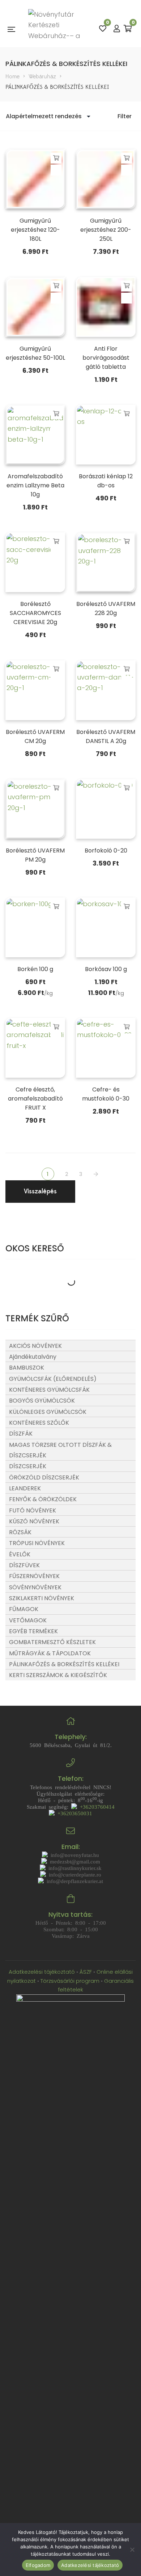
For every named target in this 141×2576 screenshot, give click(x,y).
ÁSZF (86, 1972)
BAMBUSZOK (27, 1368)
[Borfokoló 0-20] (106, 809)
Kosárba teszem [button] (56, 158)
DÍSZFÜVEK (24, 1565)
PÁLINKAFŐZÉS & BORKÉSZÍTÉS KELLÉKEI (64, 1664)
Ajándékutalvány (33, 1357)
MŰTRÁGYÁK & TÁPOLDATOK (50, 1653)
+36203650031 (73, 1813)
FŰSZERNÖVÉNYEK (34, 1576)
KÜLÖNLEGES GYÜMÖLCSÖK (48, 1412)
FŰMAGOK (24, 1609)
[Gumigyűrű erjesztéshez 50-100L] (35, 307)
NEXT (97, 1174)
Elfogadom (38, 2565)
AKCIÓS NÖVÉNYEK (35, 1346)
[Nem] (132, 2550)
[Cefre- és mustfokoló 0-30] (106, 1048)
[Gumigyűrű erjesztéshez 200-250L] (106, 179)
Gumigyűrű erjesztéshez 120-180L (35, 230)
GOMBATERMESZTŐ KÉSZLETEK (52, 1642)
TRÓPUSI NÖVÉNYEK (37, 1543)
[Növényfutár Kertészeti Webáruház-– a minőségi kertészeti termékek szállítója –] (57, 29)
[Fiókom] (117, 29)
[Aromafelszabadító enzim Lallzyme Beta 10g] (35, 435)
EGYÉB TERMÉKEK (33, 1631)
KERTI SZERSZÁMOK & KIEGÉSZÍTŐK (58, 1675)
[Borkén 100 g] (35, 927)
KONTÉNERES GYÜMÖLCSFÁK (49, 1390)
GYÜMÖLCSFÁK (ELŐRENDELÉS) (53, 1379)
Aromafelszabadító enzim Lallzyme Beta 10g (35, 485)
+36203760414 (96, 1806)
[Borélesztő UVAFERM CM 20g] (35, 690)
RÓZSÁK (20, 1532)
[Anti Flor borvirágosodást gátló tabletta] (106, 307)
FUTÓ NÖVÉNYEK (33, 1510)
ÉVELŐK (20, 1554)
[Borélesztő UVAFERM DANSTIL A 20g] (106, 690)
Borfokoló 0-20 (106, 851)
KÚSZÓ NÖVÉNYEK (34, 1521)
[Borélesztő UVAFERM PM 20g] (35, 809)
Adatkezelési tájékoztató (42, 1972)
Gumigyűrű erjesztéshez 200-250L (106, 230)
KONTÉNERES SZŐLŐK (39, 1423)
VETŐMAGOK (28, 1620)
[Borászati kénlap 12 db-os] (106, 435)
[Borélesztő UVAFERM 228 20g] (106, 562)
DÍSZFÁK (21, 1434)
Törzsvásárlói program (70, 1981)
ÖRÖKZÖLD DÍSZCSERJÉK (44, 1477)
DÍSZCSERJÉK (28, 1466)
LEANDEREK (25, 1488)
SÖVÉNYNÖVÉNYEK (35, 1587)
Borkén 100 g (35, 969)
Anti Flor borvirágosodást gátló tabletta (106, 358)
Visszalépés (40, 1191)
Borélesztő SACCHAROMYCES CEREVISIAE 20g (35, 613)
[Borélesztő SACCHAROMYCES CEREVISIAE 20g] (35, 562)
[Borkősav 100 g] (106, 927)
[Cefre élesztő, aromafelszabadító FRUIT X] (35, 1048)
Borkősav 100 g (106, 969)
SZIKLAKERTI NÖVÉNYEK (42, 1598)
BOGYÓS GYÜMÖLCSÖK (42, 1401)
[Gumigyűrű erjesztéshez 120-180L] (35, 179)
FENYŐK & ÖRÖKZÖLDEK (43, 1499)
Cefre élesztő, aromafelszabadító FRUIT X (35, 1099)
